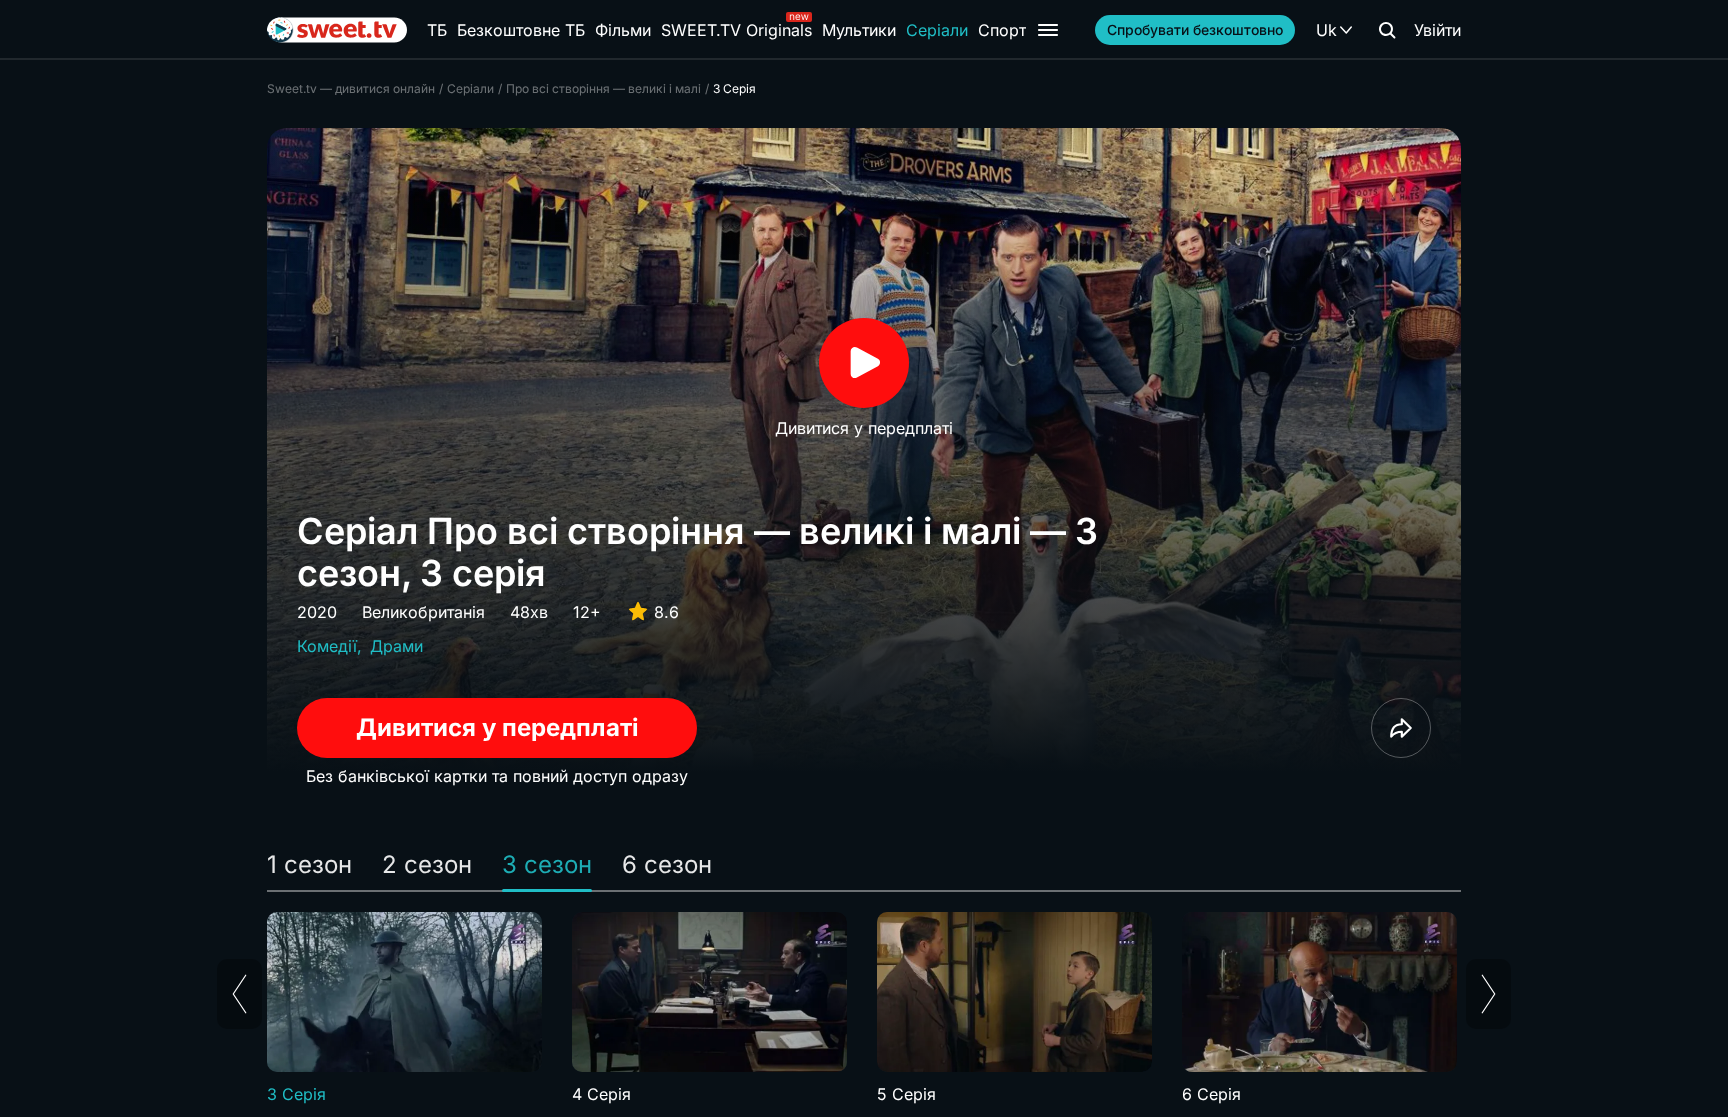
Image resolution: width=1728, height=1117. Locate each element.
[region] (864, 1009)
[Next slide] (1488, 994)
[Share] (1401, 728)
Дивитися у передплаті (497, 727)
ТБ (437, 30)
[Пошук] (1387, 30)
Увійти (1437, 30)
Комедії (327, 646)
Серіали (937, 30)
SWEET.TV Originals (736, 30)
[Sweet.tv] (337, 30)
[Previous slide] (239, 994)
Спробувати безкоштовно (1195, 29)
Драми (396, 646)
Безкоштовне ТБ (521, 30)
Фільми (623, 30)
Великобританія (423, 612)
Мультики (859, 30)
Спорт (1002, 30)
